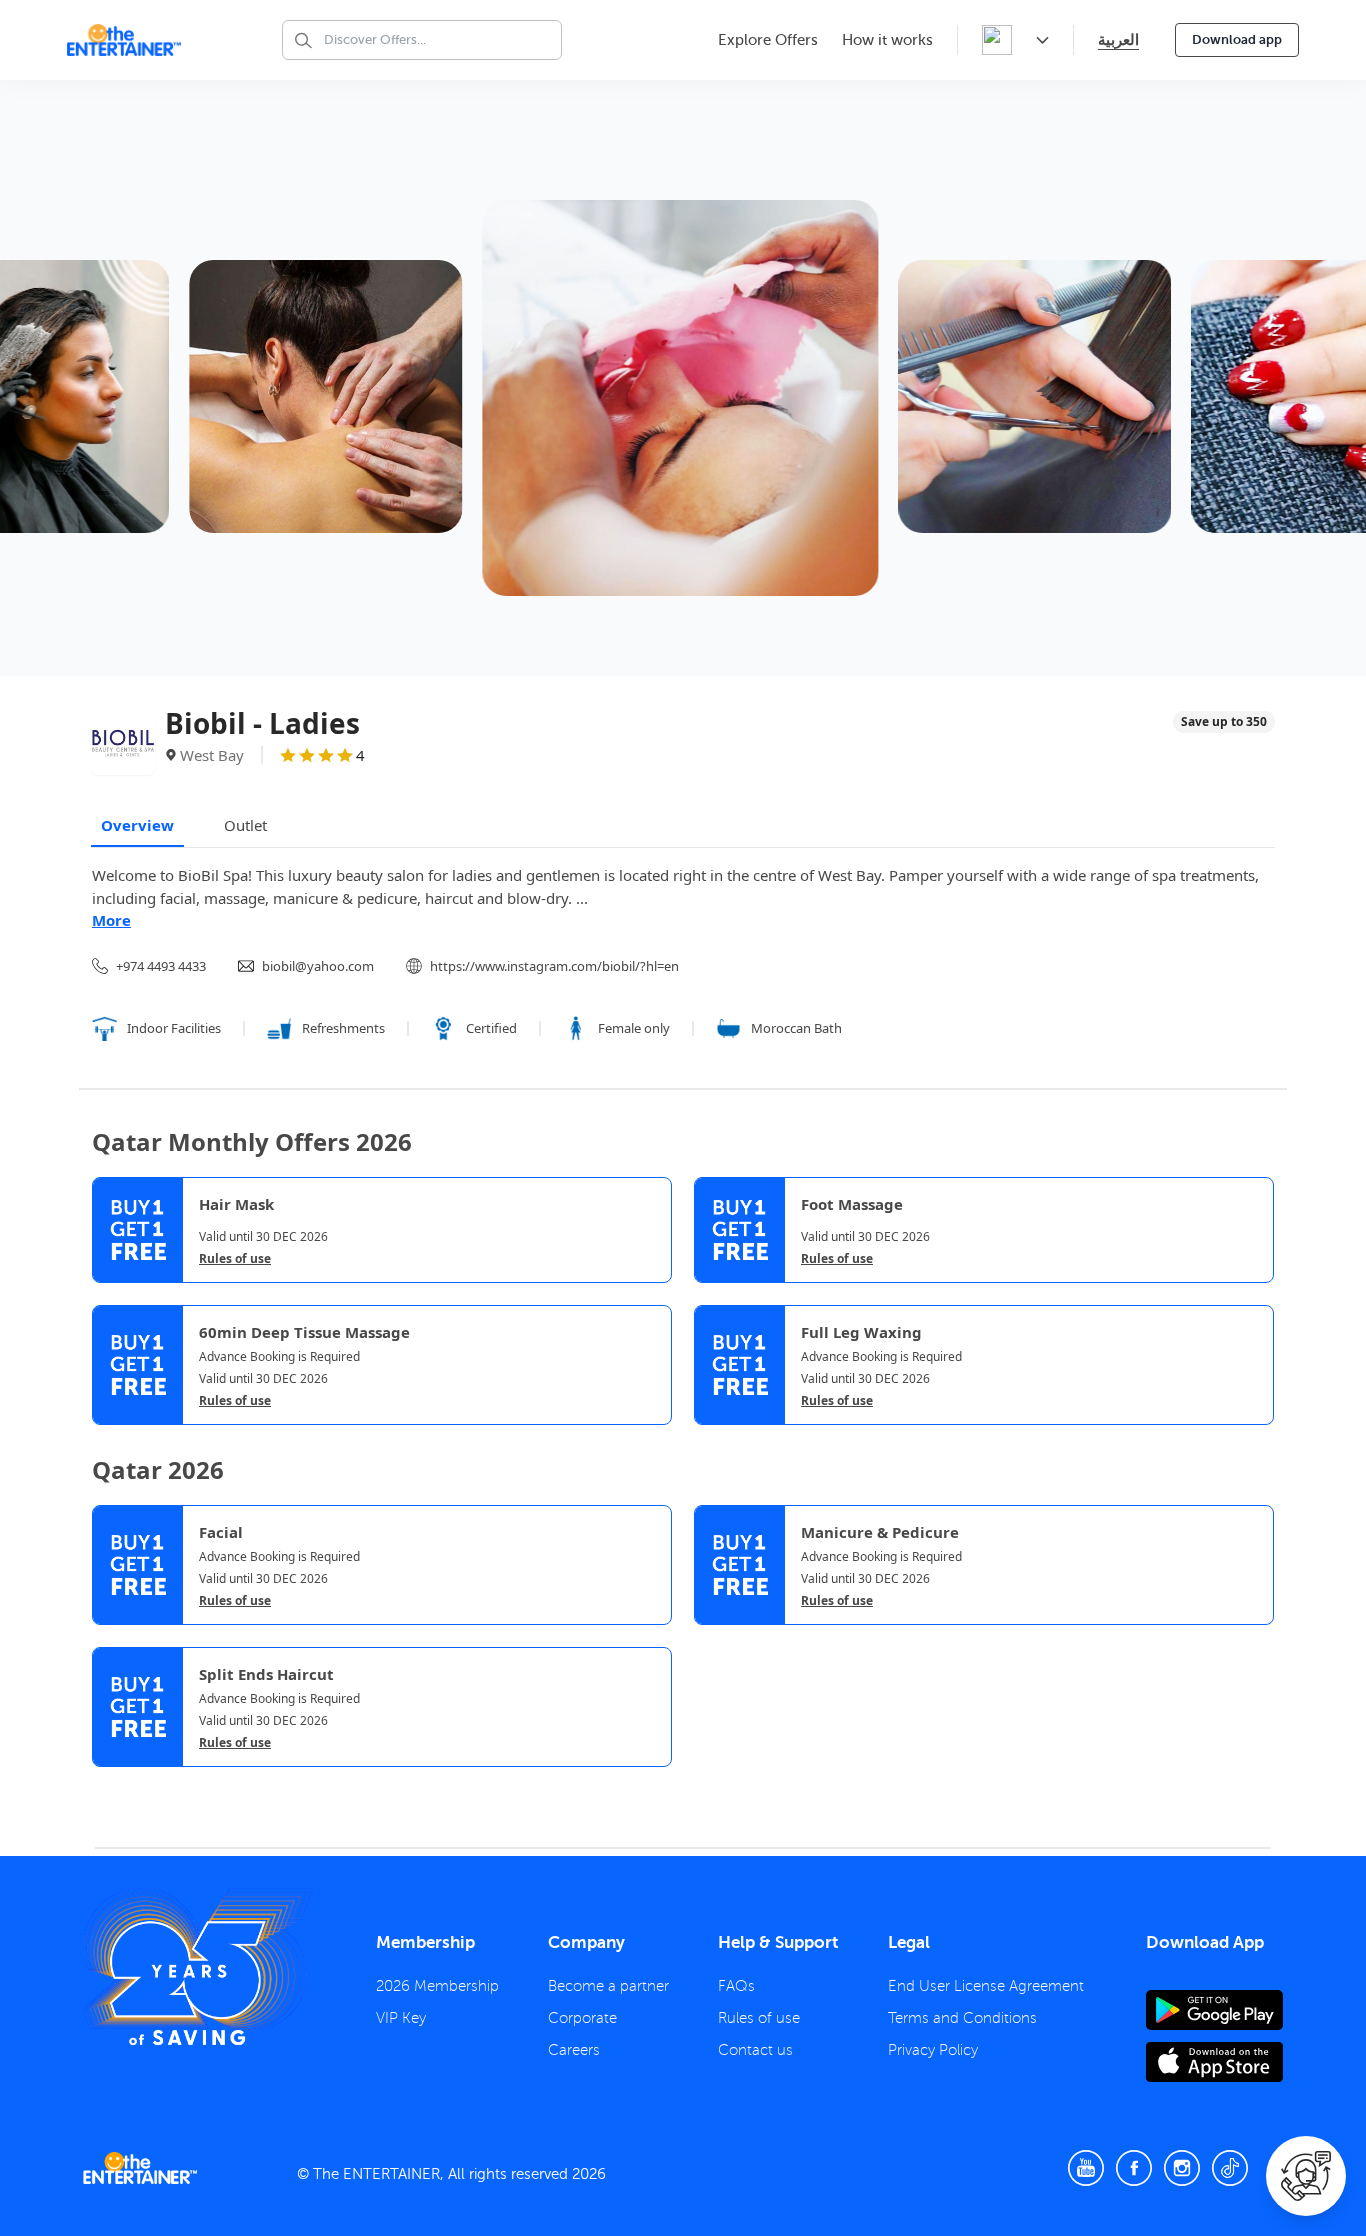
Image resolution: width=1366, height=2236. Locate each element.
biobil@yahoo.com (318, 966)
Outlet (245, 825)
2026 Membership (437, 1986)
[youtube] (1086, 2168)
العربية (1118, 39)
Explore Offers (768, 40)
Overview (137, 825)
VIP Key (401, 2018)
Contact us (755, 2050)
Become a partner (608, 1986)
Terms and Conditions (962, 2018)
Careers (574, 2050)
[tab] (107, 1784)
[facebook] (1134, 2168)
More (111, 920)
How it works (887, 40)
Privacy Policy (933, 2050)
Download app (1237, 39)
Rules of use (235, 1259)
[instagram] (1182, 2168)
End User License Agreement (986, 1986)
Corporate (582, 2018)
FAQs (736, 1986)
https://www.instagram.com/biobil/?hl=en (554, 966)
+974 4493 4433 (161, 966)
